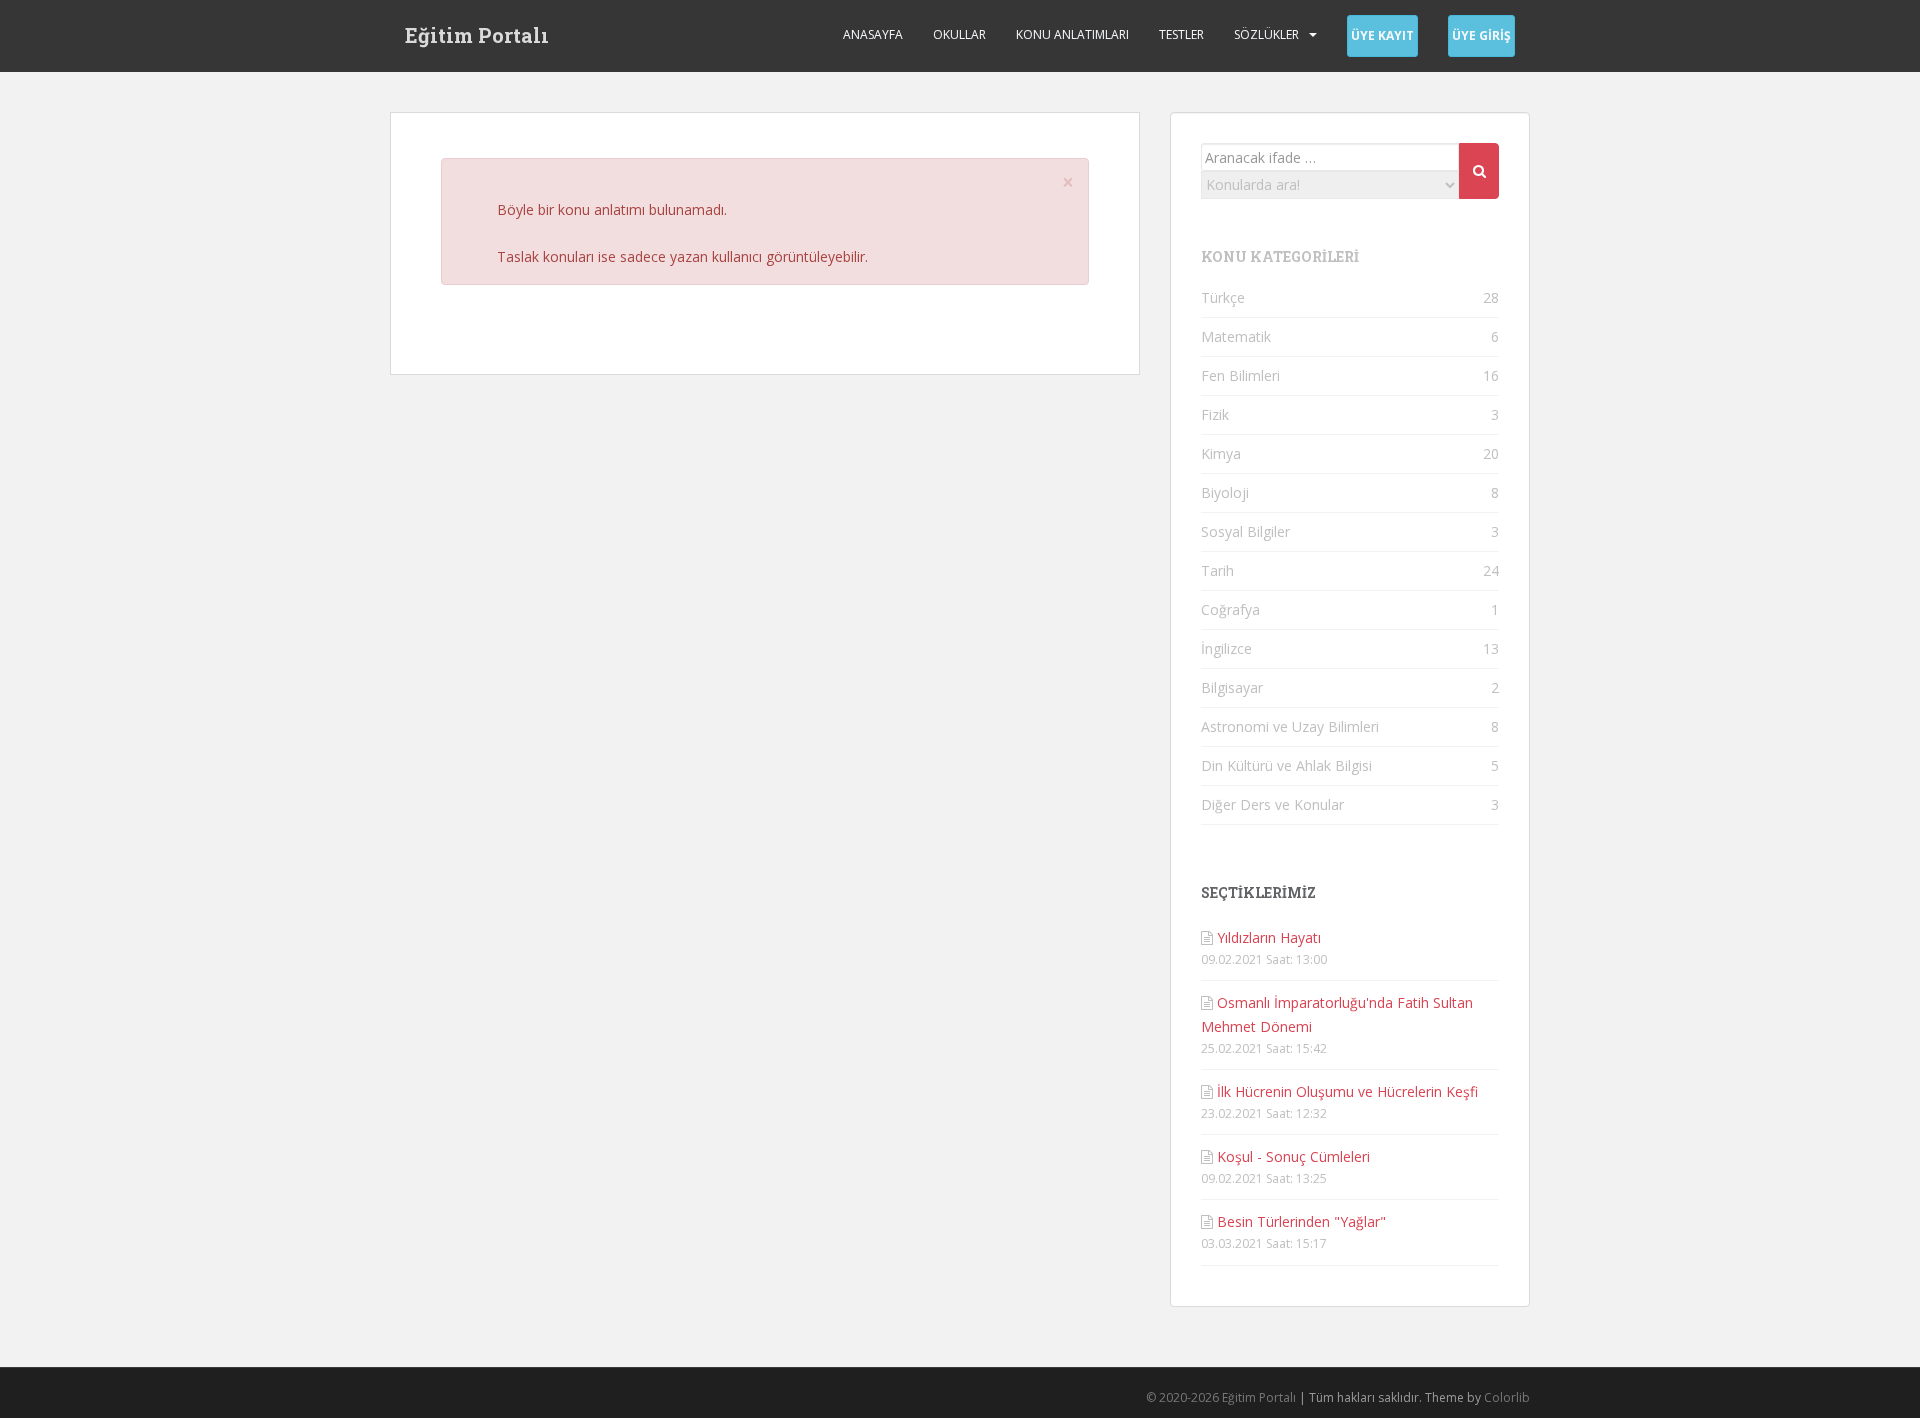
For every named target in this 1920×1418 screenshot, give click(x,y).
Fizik (1215, 414)
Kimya (1221, 453)
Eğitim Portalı (477, 35)
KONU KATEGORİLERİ (1280, 256)
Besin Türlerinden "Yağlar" (1301, 1221)
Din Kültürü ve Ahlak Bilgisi (1286, 765)
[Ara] (1479, 171)
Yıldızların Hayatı (1269, 937)
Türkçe (1223, 297)
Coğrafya (1230, 609)
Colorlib (1507, 1397)
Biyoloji (1225, 492)
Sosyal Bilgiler (1245, 531)
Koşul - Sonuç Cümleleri (1293, 1156)
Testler (1181, 34)
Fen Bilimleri (1240, 375)
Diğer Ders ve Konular (1272, 804)
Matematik (1236, 336)
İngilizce (1226, 648)
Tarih (1217, 570)
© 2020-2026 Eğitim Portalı (1221, 1397)
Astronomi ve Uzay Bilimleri (1290, 726)
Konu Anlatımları (1072, 34)
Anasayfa (873, 34)
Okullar (959, 34)
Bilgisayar (1232, 687)
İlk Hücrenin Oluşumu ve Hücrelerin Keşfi (1347, 1091)
